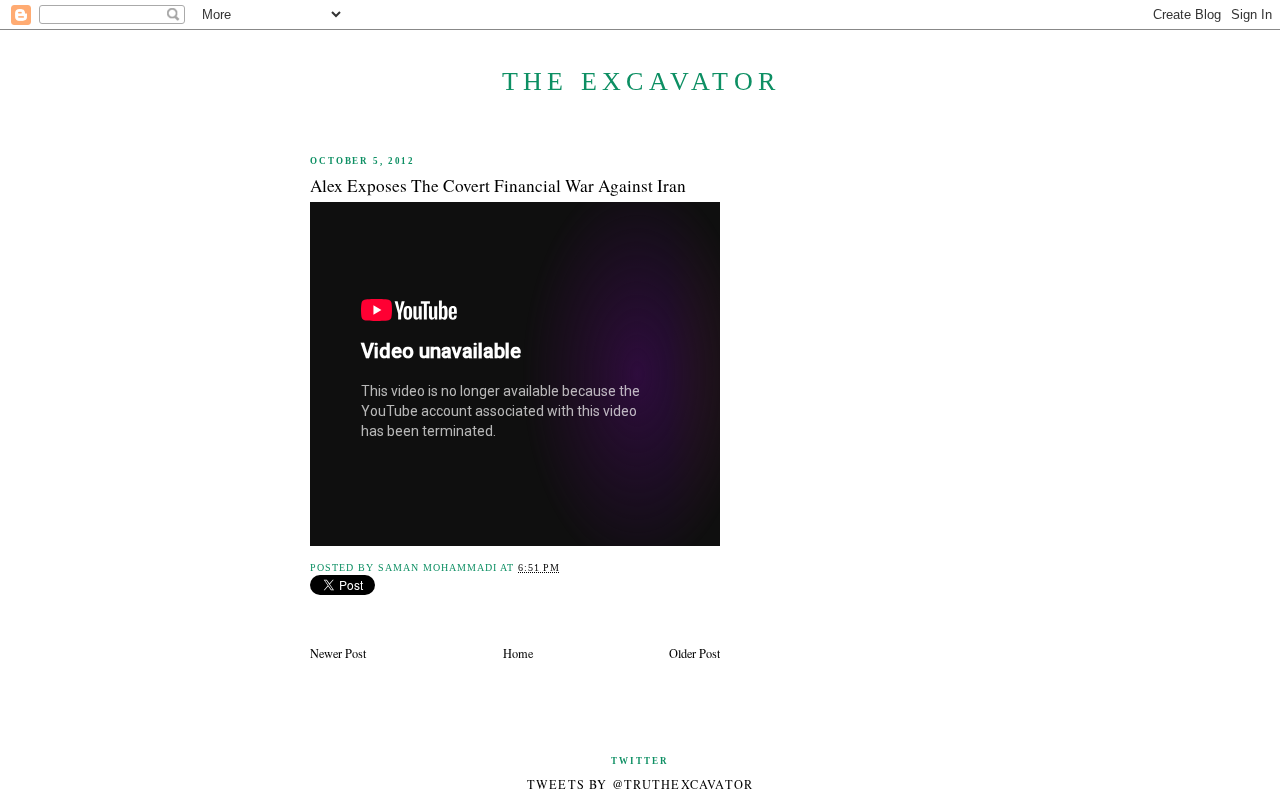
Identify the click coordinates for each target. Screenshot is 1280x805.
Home (518, 653)
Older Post (694, 653)
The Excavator (641, 81)
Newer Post (338, 653)
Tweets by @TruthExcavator (640, 784)
